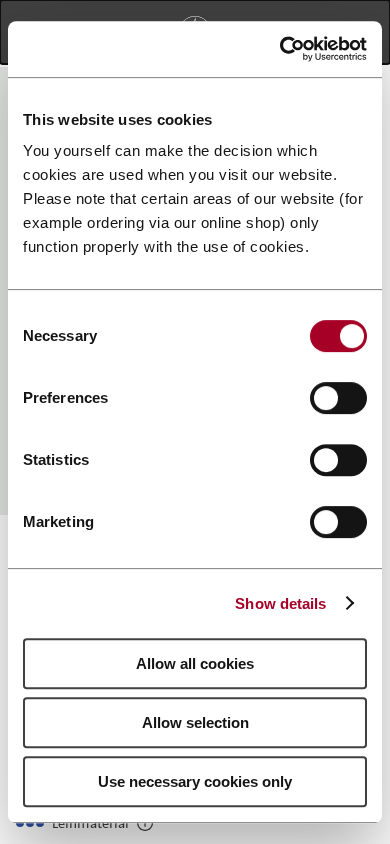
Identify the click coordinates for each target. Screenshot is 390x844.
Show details (280, 603)
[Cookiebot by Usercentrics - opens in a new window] (280, 49)
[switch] (338, 398)
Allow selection (195, 722)
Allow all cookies (195, 663)
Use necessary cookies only (195, 781)
